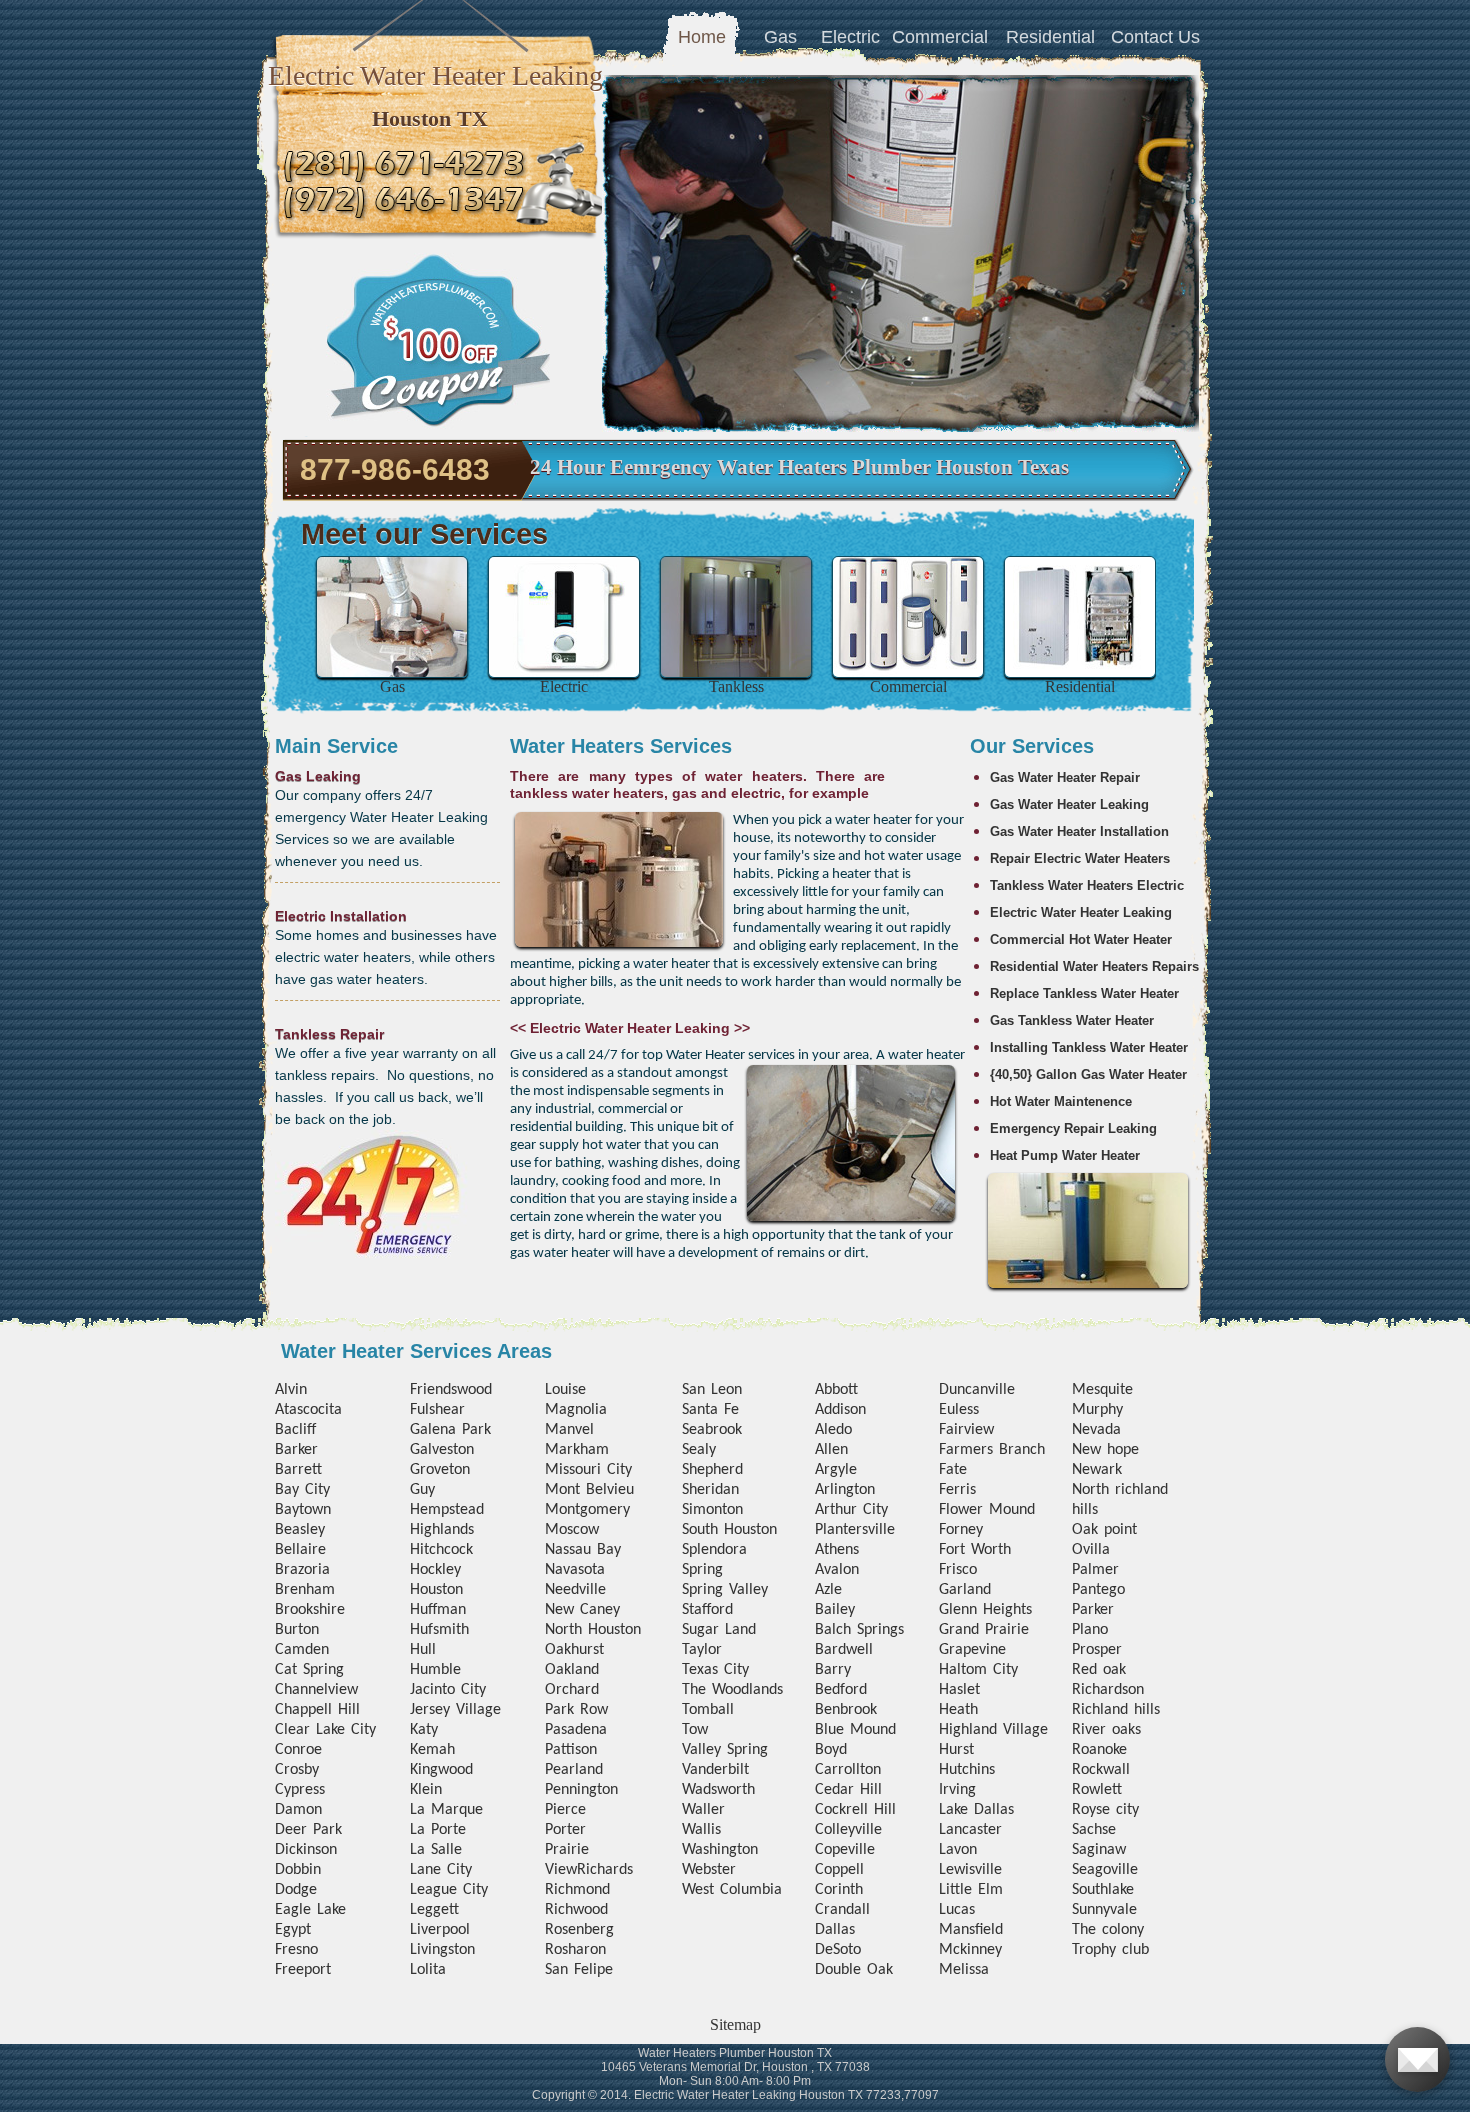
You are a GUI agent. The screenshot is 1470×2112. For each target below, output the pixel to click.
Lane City (441, 1870)
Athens (837, 1550)
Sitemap (735, 2024)
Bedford (841, 1690)
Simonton (712, 1510)
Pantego (1098, 1590)
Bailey (835, 1610)
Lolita (428, 1970)
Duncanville (977, 1390)
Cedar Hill (848, 1790)
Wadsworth (718, 1790)
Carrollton (848, 1770)
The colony (1108, 1930)
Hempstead (447, 1510)
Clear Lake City (325, 1730)
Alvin (291, 1390)
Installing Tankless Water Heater (1089, 1047)
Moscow (572, 1530)
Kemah (432, 1750)
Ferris (957, 1490)
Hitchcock (441, 1550)
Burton (297, 1630)
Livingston (442, 1950)
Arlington (845, 1490)
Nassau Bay (583, 1550)
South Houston (729, 1530)
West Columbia (732, 1890)
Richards (605, 1870)
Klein (426, 1790)
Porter (565, 1830)
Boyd (831, 1750)
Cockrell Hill (855, 1810)
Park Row (576, 1710)
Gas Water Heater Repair (1065, 777)
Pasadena (576, 1730)
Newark (1097, 1470)
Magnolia (576, 1410)
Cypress (300, 1790)
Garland (965, 1590)
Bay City (302, 1490)
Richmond (577, 1890)
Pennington (581, 1790)
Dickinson (306, 1850)
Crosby (297, 1770)
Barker (296, 1450)
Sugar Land (719, 1630)
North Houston (593, 1630)
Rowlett (1097, 1790)
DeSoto (838, 1950)
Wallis (701, 1830)
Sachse (1094, 1830)
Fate (953, 1470)
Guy (422, 1490)
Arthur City (851, 1510)
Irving (957, 1790)
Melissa (964, 1970)
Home (702, 37)
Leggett (434, 1910)
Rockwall (1101, 1770)
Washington (720, 1850)
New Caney (582, 1610)
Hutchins (967, 1770)
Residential (1050, 37)
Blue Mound (855, 1730)
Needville (575, 1590)
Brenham (305, 1590)
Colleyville (848, 1830)
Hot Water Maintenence (1061, 1101)
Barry (833, 1670)
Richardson (1108, 1690)
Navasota (575, 1570)
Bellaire (300, 1550)
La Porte (438, 1830)
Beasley (300, 1530)
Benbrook (846, 1710)
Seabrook (712, 1430)
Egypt (293, 1930)
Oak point (1104, 1530)
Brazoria (302, 1570)
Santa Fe (710, 1410)
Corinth (839, 1890)
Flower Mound (987, 1510)
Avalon (837, 1570)
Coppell (839, 1870)
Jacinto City (448, 1690)
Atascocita (308, 1410)
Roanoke (1099, 1750)
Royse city (1105, 1810)
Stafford (707, 1610)
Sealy (699, 1450)
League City (449, 1890)
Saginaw (1099, 1850)
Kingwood (441, 1770)
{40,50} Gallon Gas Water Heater (1088, 1074)
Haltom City (978, 1670)
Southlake (1103, 1890)
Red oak (1099, 1670)
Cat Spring (309, 1670)
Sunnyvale (1104, 1910)
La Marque (446, 1810)
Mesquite (1102, 1390)
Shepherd (712, 1470)
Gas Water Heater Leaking (1069, 804)
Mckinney (970, 1950)
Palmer (1095, 1570)
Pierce (565, 1810)
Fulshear (437, 1410)
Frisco (958, 1570)
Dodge (296, 1890)
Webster (709, 1870)
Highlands (442, 1530)
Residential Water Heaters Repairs (1094, 966)
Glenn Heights (985, 1610)
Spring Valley (725, 1590)
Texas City (715, 1670)
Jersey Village (455, 1710)
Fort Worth (975, 1550)
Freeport (303, 1970)
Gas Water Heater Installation (1079, 831)
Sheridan (710, 1490)
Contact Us (1155, 37)
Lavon (958, 1850)
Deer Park (308, 1830)
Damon (298, 1810)
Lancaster (970, 1830)
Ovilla (1091, 1550)
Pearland (574, 1770)
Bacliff (295, 1430)
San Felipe (579, 1970)
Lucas (957, 1910)
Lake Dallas (976, 1810)
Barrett (298, 1470)
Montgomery (587, 1510)
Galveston (442, 1450)
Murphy (1097, 1410)
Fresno (296, 1950)
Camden (302, 1650)
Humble (435, 1670)
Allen (831, 1450)
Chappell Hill (317, 1710)
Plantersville (855, 1530)
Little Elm (971, 1890)
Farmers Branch (992, 1450)
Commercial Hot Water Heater (1081, 939)
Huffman (438, 1610)
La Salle (436, 1850)
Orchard (572, 1690)
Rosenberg (579, 1930)
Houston (436, 1590)
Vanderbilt (715, 1770)
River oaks (1106, 1730)
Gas (780, 37)
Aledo (833, 1430)
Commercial (940, 37)
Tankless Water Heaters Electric (1087, 885)
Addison (840, 1410)
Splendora (714, 1550)
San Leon (712, 1390)
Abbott (836, 1390)
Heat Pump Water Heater (1065, 1155)
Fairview (966, 1430)
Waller (703, 1810)
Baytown (303, 1510)
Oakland (572, 1670)
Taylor (702, 1650)
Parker (1093, 1610)
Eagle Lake (310, 1910)
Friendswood (451, 1390)
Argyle (836, 1470)
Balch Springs (859, 1630)
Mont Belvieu (589, 1490)
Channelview (316, 1690)
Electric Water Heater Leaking (1081, 912)
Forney (961, 1530)
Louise (565, 1390)
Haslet (959, 1690)
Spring (702, 1570)
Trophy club (1110, 1950)
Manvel (569, 1430)
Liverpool (440, 1930)
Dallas (835, 1930)
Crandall (842, 1910)
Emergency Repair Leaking (1073, 1128)
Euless (959, 1410)
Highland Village (993, 1730)
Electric (850, 37)
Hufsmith (439, 1630)
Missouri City (588, 1470)
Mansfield (971, 1930)
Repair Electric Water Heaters (1080, 858)
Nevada (1096, 1430)
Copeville (845, 1850)
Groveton (440, 1470)
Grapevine (972, 1650)
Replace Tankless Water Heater (1084, 993)
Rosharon (575, 1950)
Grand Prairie (984, 1630)
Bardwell (844, 1650)
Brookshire (310, 1610)
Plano (1090, 1630)
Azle (828, 1590)
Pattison (571, 1750)
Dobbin (298, 1870)
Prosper (1097, 1650)
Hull (423, 1650)
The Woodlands (732, 1690)
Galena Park (450, 1430)
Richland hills (1116, 1710)
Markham (577, 1450)
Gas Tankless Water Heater (1072, 1020)
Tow (695, 1730)
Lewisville (970, 1870)
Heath (958, 1710)
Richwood (576, 1910)
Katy (424, 1730)
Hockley (435, 1570)
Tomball (708, 1710)
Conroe (298, 1750)
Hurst (956, 1750)
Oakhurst (574, 1650)
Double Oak (854, 1970)
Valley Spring (725, 1750)
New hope (1105, 1450)
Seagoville (1105, 1870)
